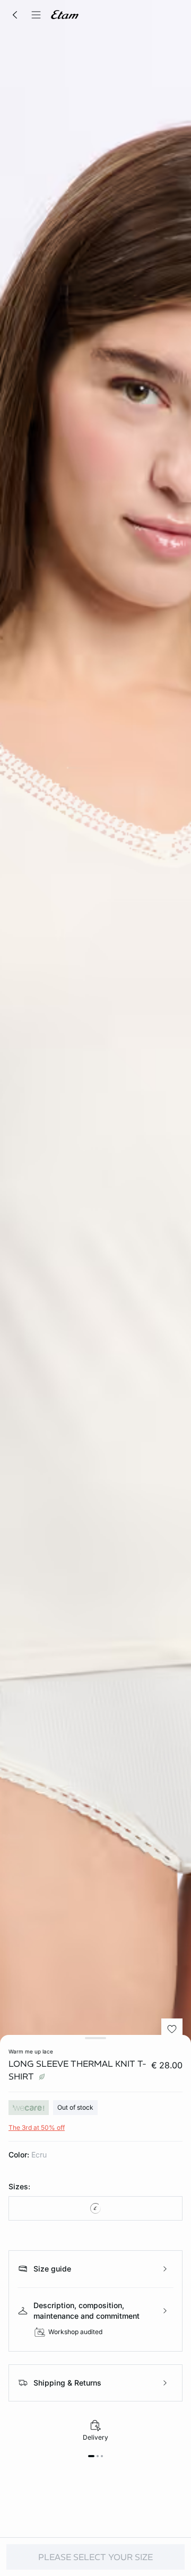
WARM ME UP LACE (31, 2051)
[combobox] (95, 2208)
